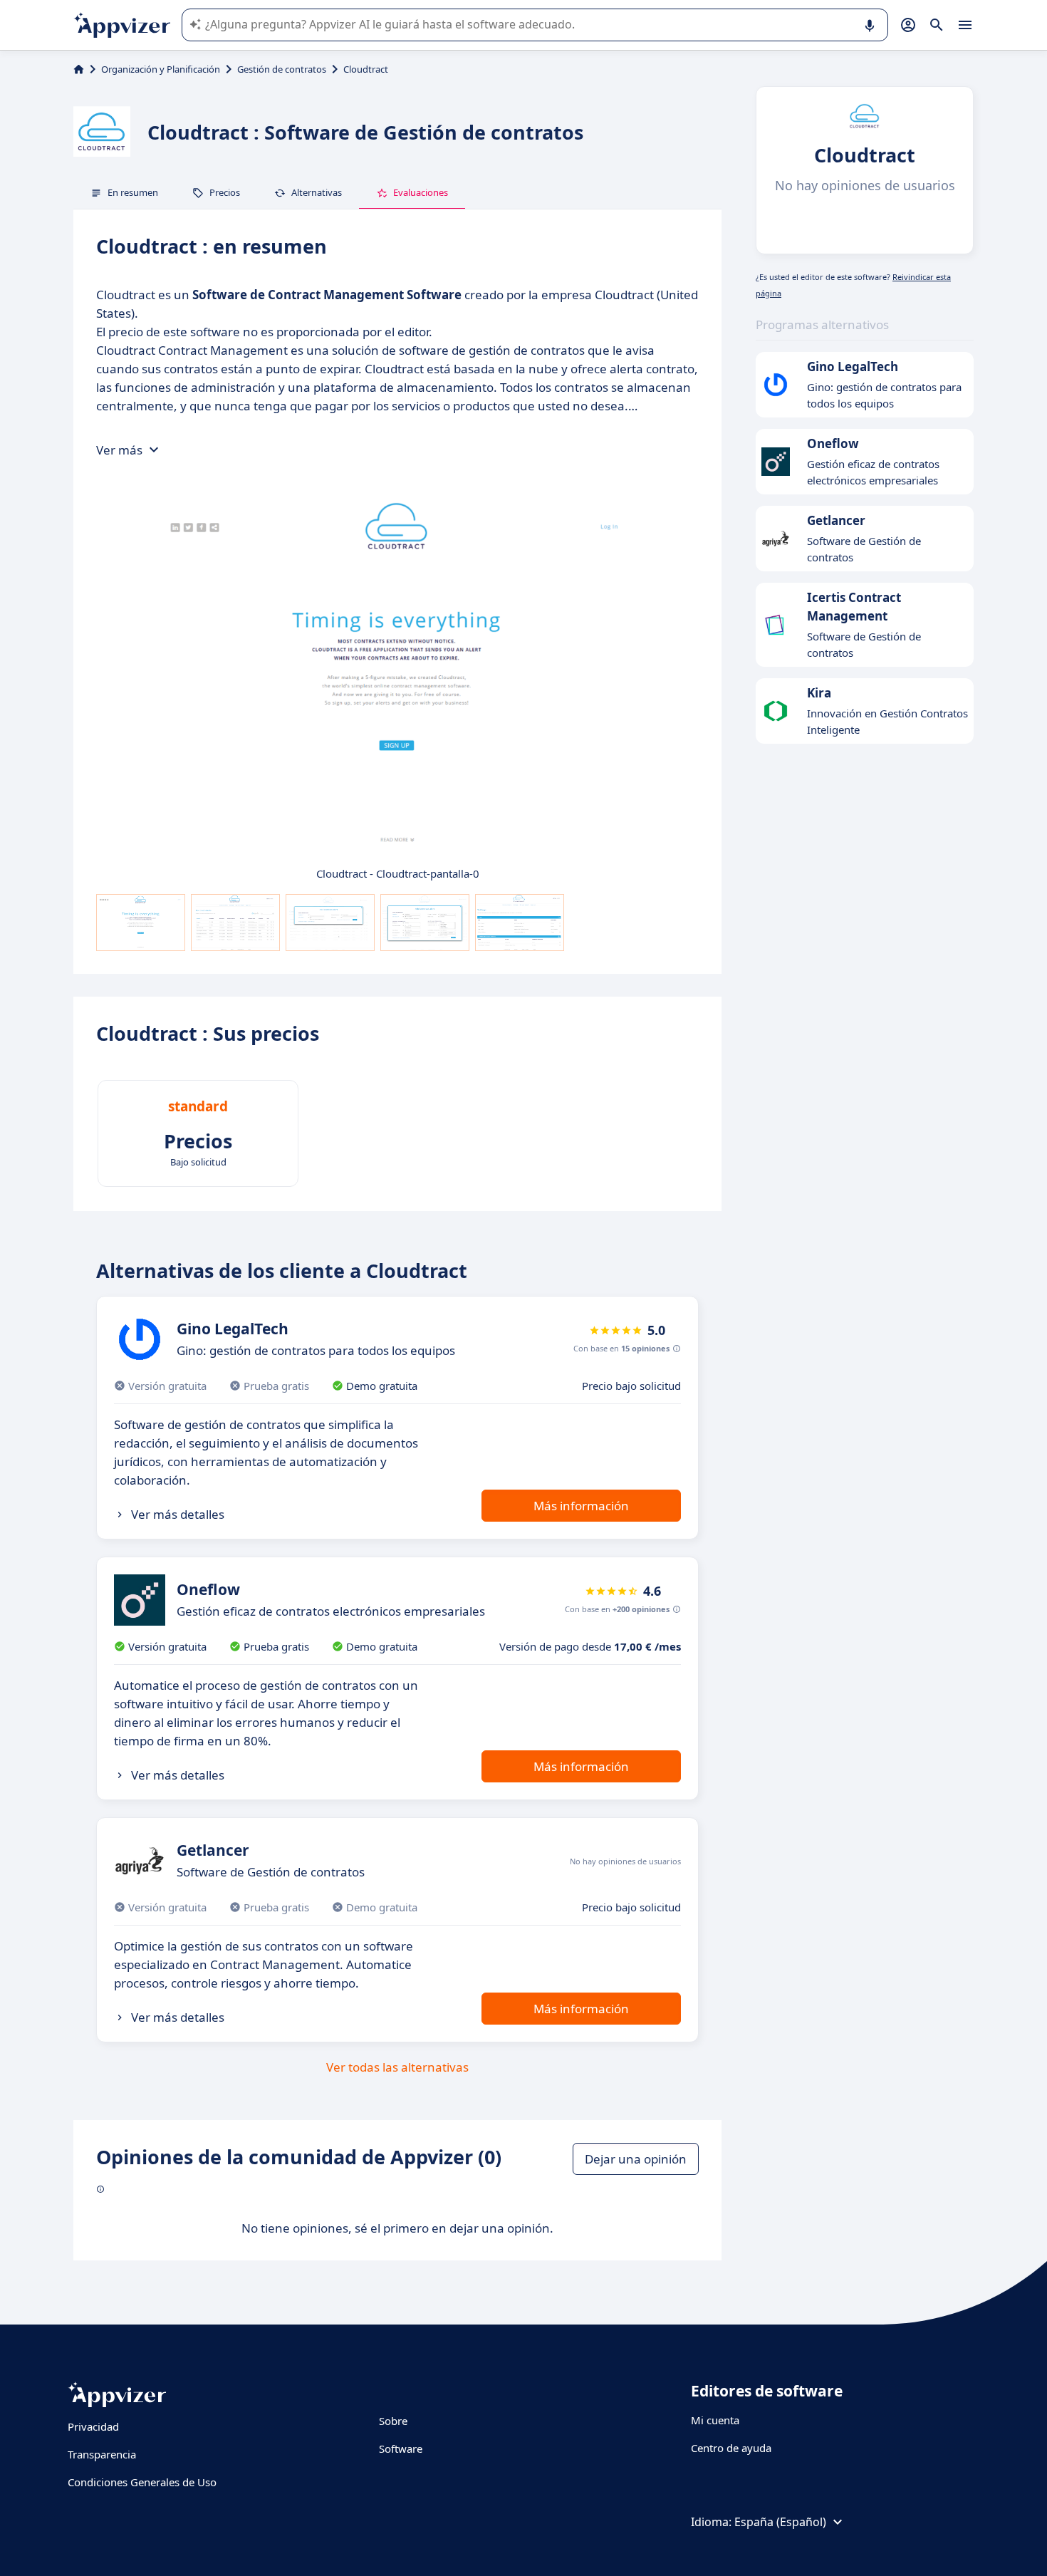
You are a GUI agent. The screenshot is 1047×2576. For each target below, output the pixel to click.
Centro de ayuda (731, 2448)
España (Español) (780, 2522)
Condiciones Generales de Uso (142, 2482)
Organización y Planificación (161, 69)
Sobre (393, 2421)
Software (401, 2448)
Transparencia (102, 2454)
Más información (581, 1506)
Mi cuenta (715, 2420)
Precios (225, 192)
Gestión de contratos (282, 69)
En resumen (133, 192)
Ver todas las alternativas (397, 2067)
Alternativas (317, 192)
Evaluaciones (421, 192)
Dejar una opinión (636, 2159)
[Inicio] (79, 69)
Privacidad (93, 2426)
